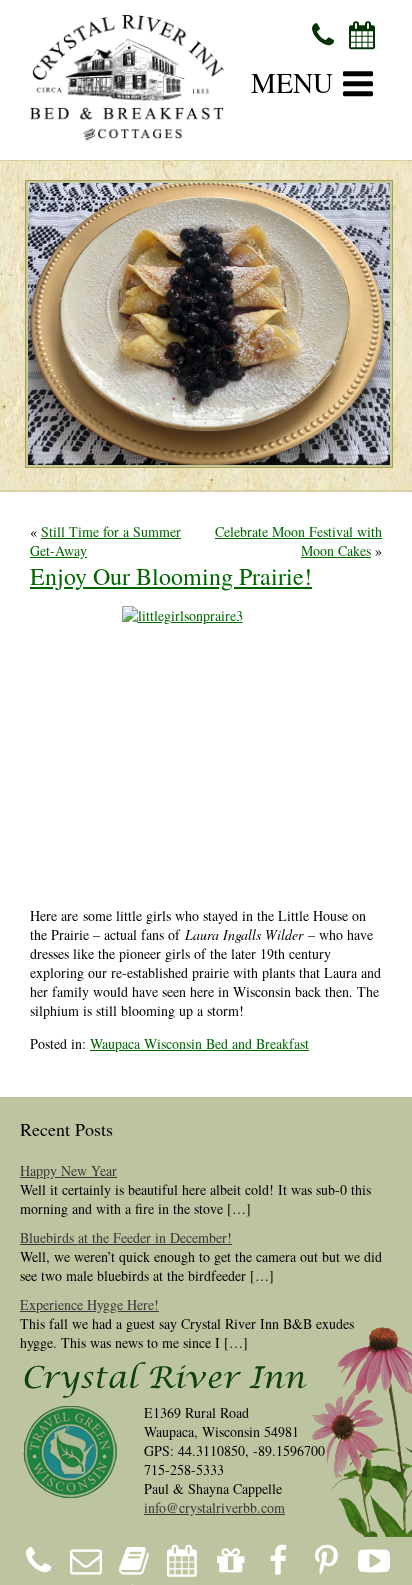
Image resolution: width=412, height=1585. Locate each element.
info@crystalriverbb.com (214, 1507)
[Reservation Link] (362, 34)
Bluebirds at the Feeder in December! (126, 1237)
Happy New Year (68, 1170)
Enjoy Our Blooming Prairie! (171, 576)
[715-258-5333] (323, 34)
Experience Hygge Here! (89, 1304)
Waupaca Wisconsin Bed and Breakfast (199, 1043)
